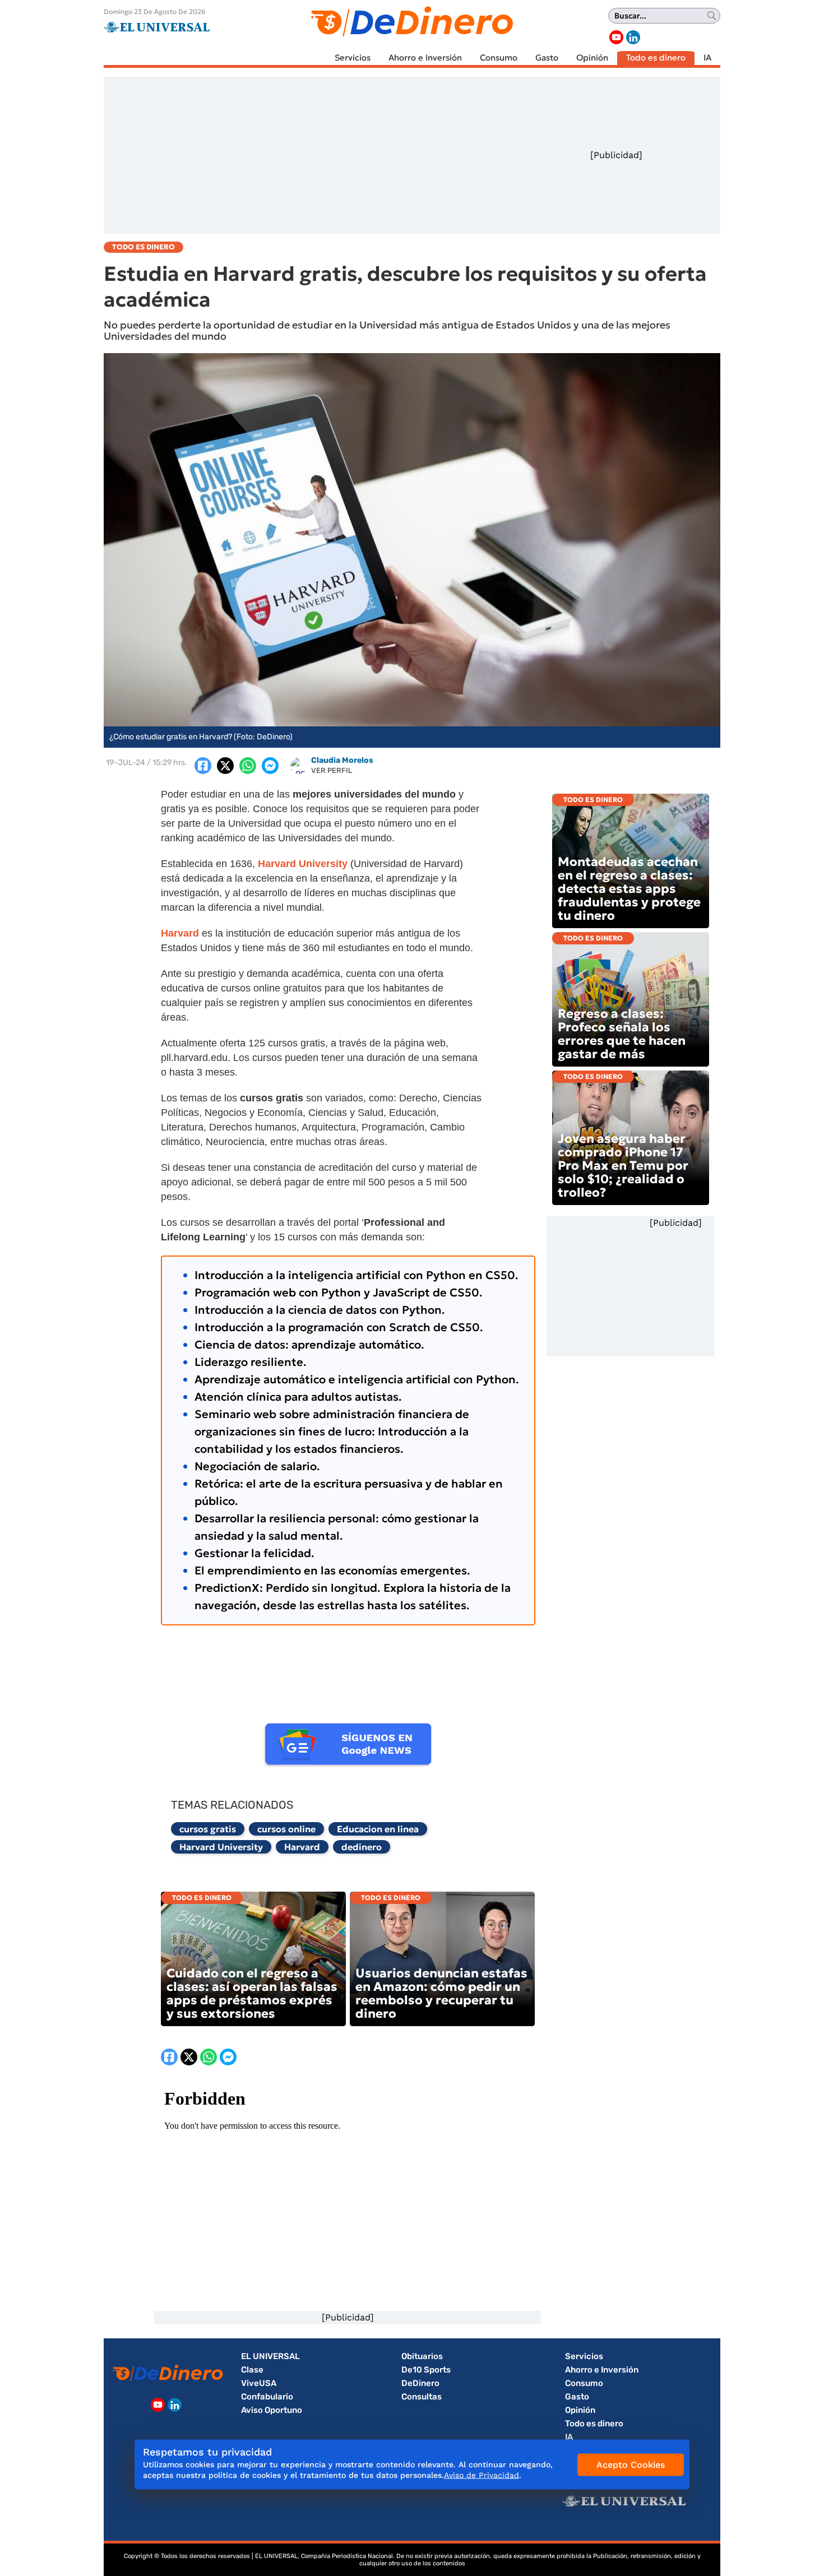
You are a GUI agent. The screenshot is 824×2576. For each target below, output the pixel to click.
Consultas (422, 2397)
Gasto (547, 57)
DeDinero (420, 2383)
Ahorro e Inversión (425, 57)
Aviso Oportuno (272, 2410)
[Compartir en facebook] (203, 766)
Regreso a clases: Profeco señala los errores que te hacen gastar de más (622, 1034)
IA (707, 57)
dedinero (362, 1847)
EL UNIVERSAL (270, 2356)
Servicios (353, 57)
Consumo (499, 57)
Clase (252, 2370)
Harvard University (221, 1847)
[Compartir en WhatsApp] (248, 766)
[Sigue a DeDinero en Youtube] (616, 37)
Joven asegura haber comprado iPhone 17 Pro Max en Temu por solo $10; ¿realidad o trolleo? (623, 1166)
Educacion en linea (378, 1829)
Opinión (592, 57)
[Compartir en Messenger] (270, 766)
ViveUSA (259, 2383)
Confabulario (267, 2397)
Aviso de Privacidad (482, 2475)
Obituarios (422, 2356)
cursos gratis (208, 1829)
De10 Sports (426, 2370)
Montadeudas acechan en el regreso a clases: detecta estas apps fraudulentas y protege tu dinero (629, 889)
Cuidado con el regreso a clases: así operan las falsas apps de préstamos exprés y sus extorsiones (252, 1993)
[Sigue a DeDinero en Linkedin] (633, 37)
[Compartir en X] (225, 766)
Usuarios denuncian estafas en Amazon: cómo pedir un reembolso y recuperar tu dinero (441, 1993)
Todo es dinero (656, 57)
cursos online (286, 1829)
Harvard (302, 1847)
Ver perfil (332, 770)
